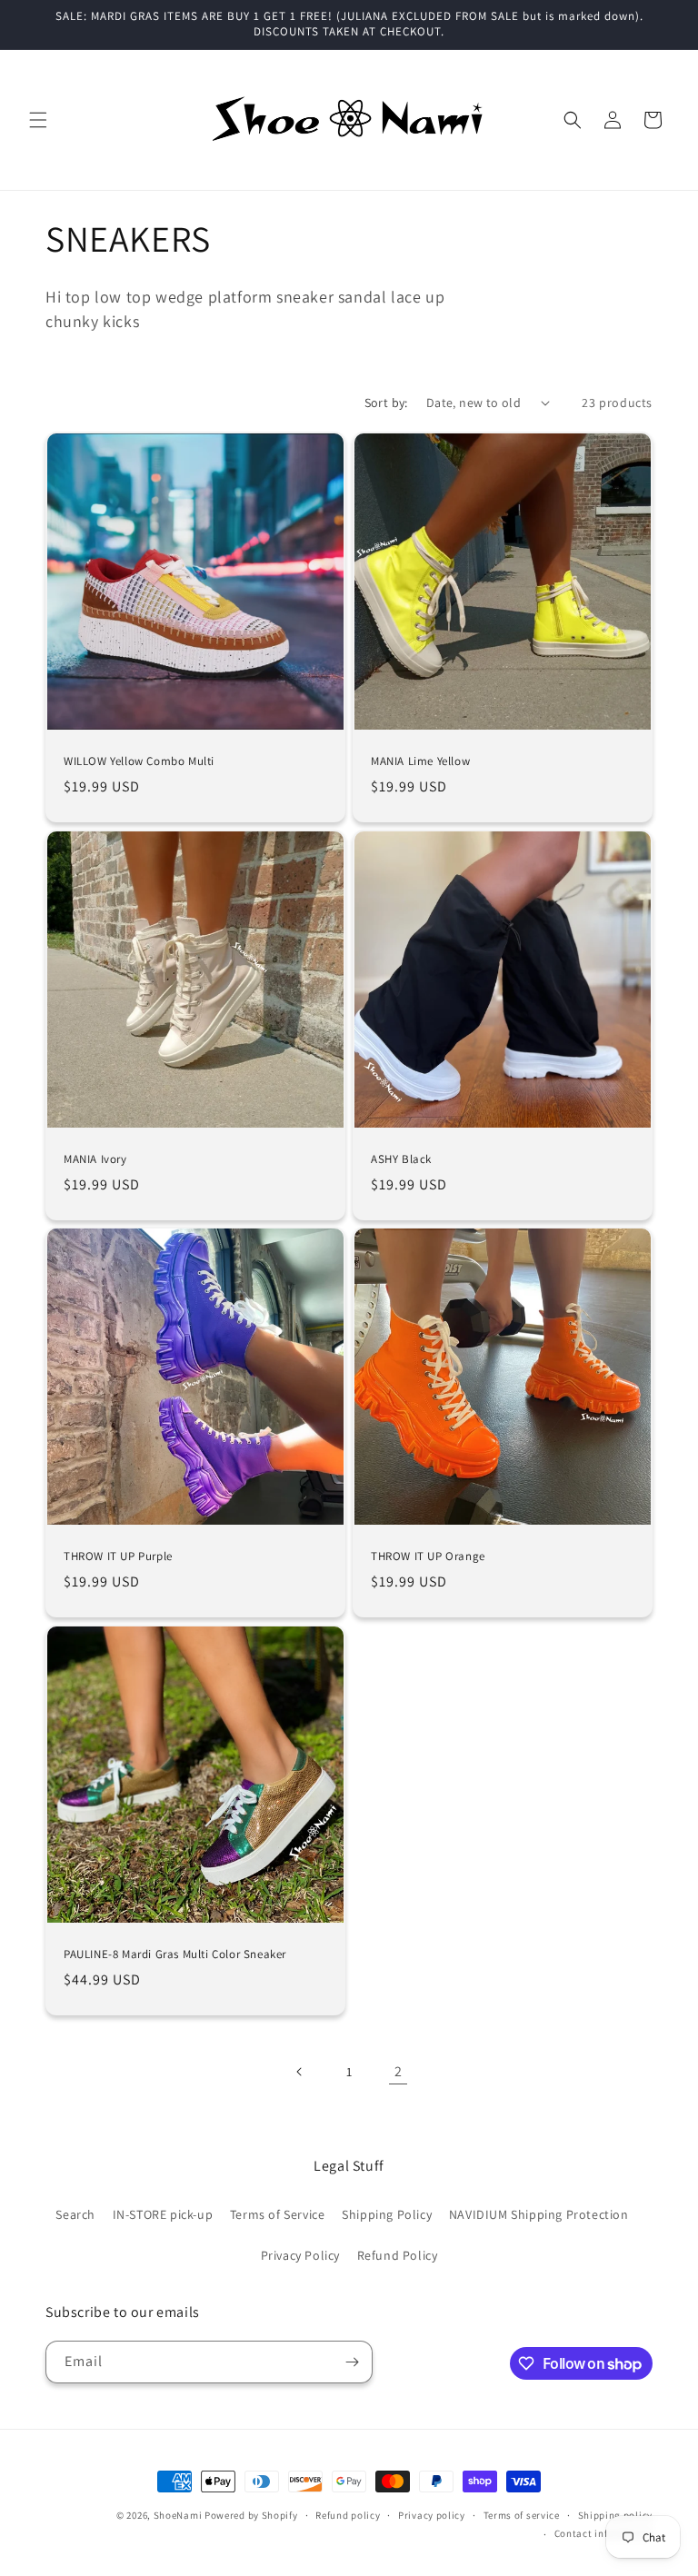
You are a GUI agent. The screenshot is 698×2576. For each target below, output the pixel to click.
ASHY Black (401, 1159)
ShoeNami (178, 2515)
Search (75, 2214)
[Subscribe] (352, 2362)
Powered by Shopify (251, 2515)
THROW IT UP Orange (428, 1557)
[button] (38, 120)
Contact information (603, 2533)
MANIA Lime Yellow (420, 761)
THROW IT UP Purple (118, 1557)
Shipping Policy (387, 2214)
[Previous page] (300, 2072)
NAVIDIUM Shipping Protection (539, 2214)
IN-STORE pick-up (163, 2214)
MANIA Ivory (95, 1159)
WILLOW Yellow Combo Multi (139, 761)
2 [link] (399, 2071)
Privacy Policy (300, 2255)
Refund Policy (398, 2255)
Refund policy (348, 2515)
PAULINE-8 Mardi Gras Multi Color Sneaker (175, 1954)
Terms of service (522, 2515)
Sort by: (386, 403)
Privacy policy (432, 2515)
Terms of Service (278, 2214)
